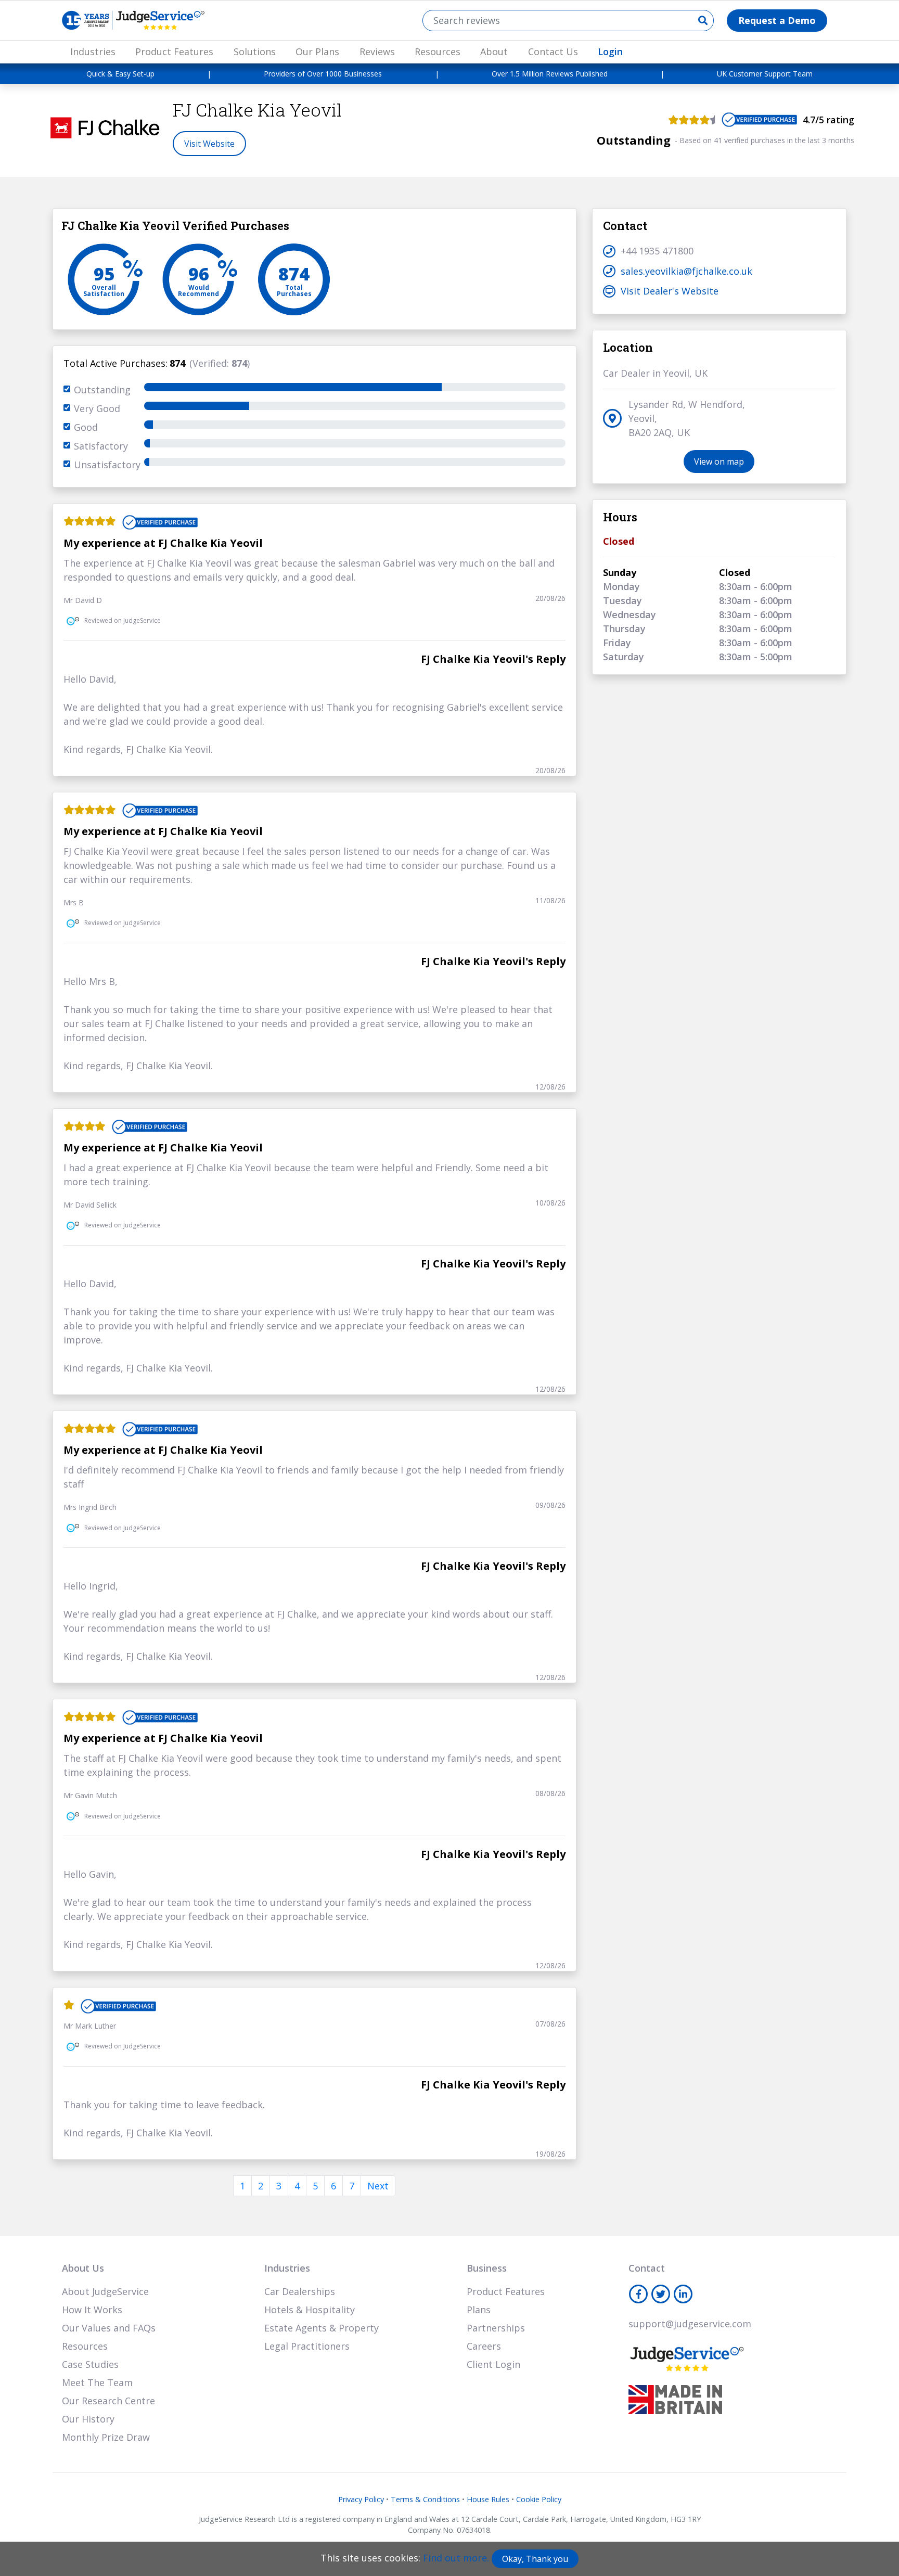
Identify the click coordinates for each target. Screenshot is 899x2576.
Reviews (377, 52)
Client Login (493, 2364)
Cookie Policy (539, 2499)
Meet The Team (97, 2382)
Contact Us (553, 52)
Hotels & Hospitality (310, 2310)
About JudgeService (105, 2291)
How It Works (92, 2310)
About (494, 52)
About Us (83, 2268)
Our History (88, 2419)
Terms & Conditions (425, 2499)
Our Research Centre (108, 2401)
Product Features (174, 52)
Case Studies (90, 2364)
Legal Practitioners (307, 2346)
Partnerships (496, 2328)
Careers (484, 2346)
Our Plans (317, 52)
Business (487, 2268)
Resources (438, 52)
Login (610, 52)
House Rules (488, 2499)
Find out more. (456, 2558)
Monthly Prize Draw (106, 2437)
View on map (719, 462)
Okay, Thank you (535, 2559)
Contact (647, 2268)
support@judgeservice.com (690, 2324)
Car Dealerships (300, 2291)
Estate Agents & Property (322, 2328)
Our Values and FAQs (109, 2328)
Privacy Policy (361, 2499)
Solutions (255, 52)
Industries (93, 52)
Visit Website (209, 144)
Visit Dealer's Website (670, 291)
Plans (479, 2310)
